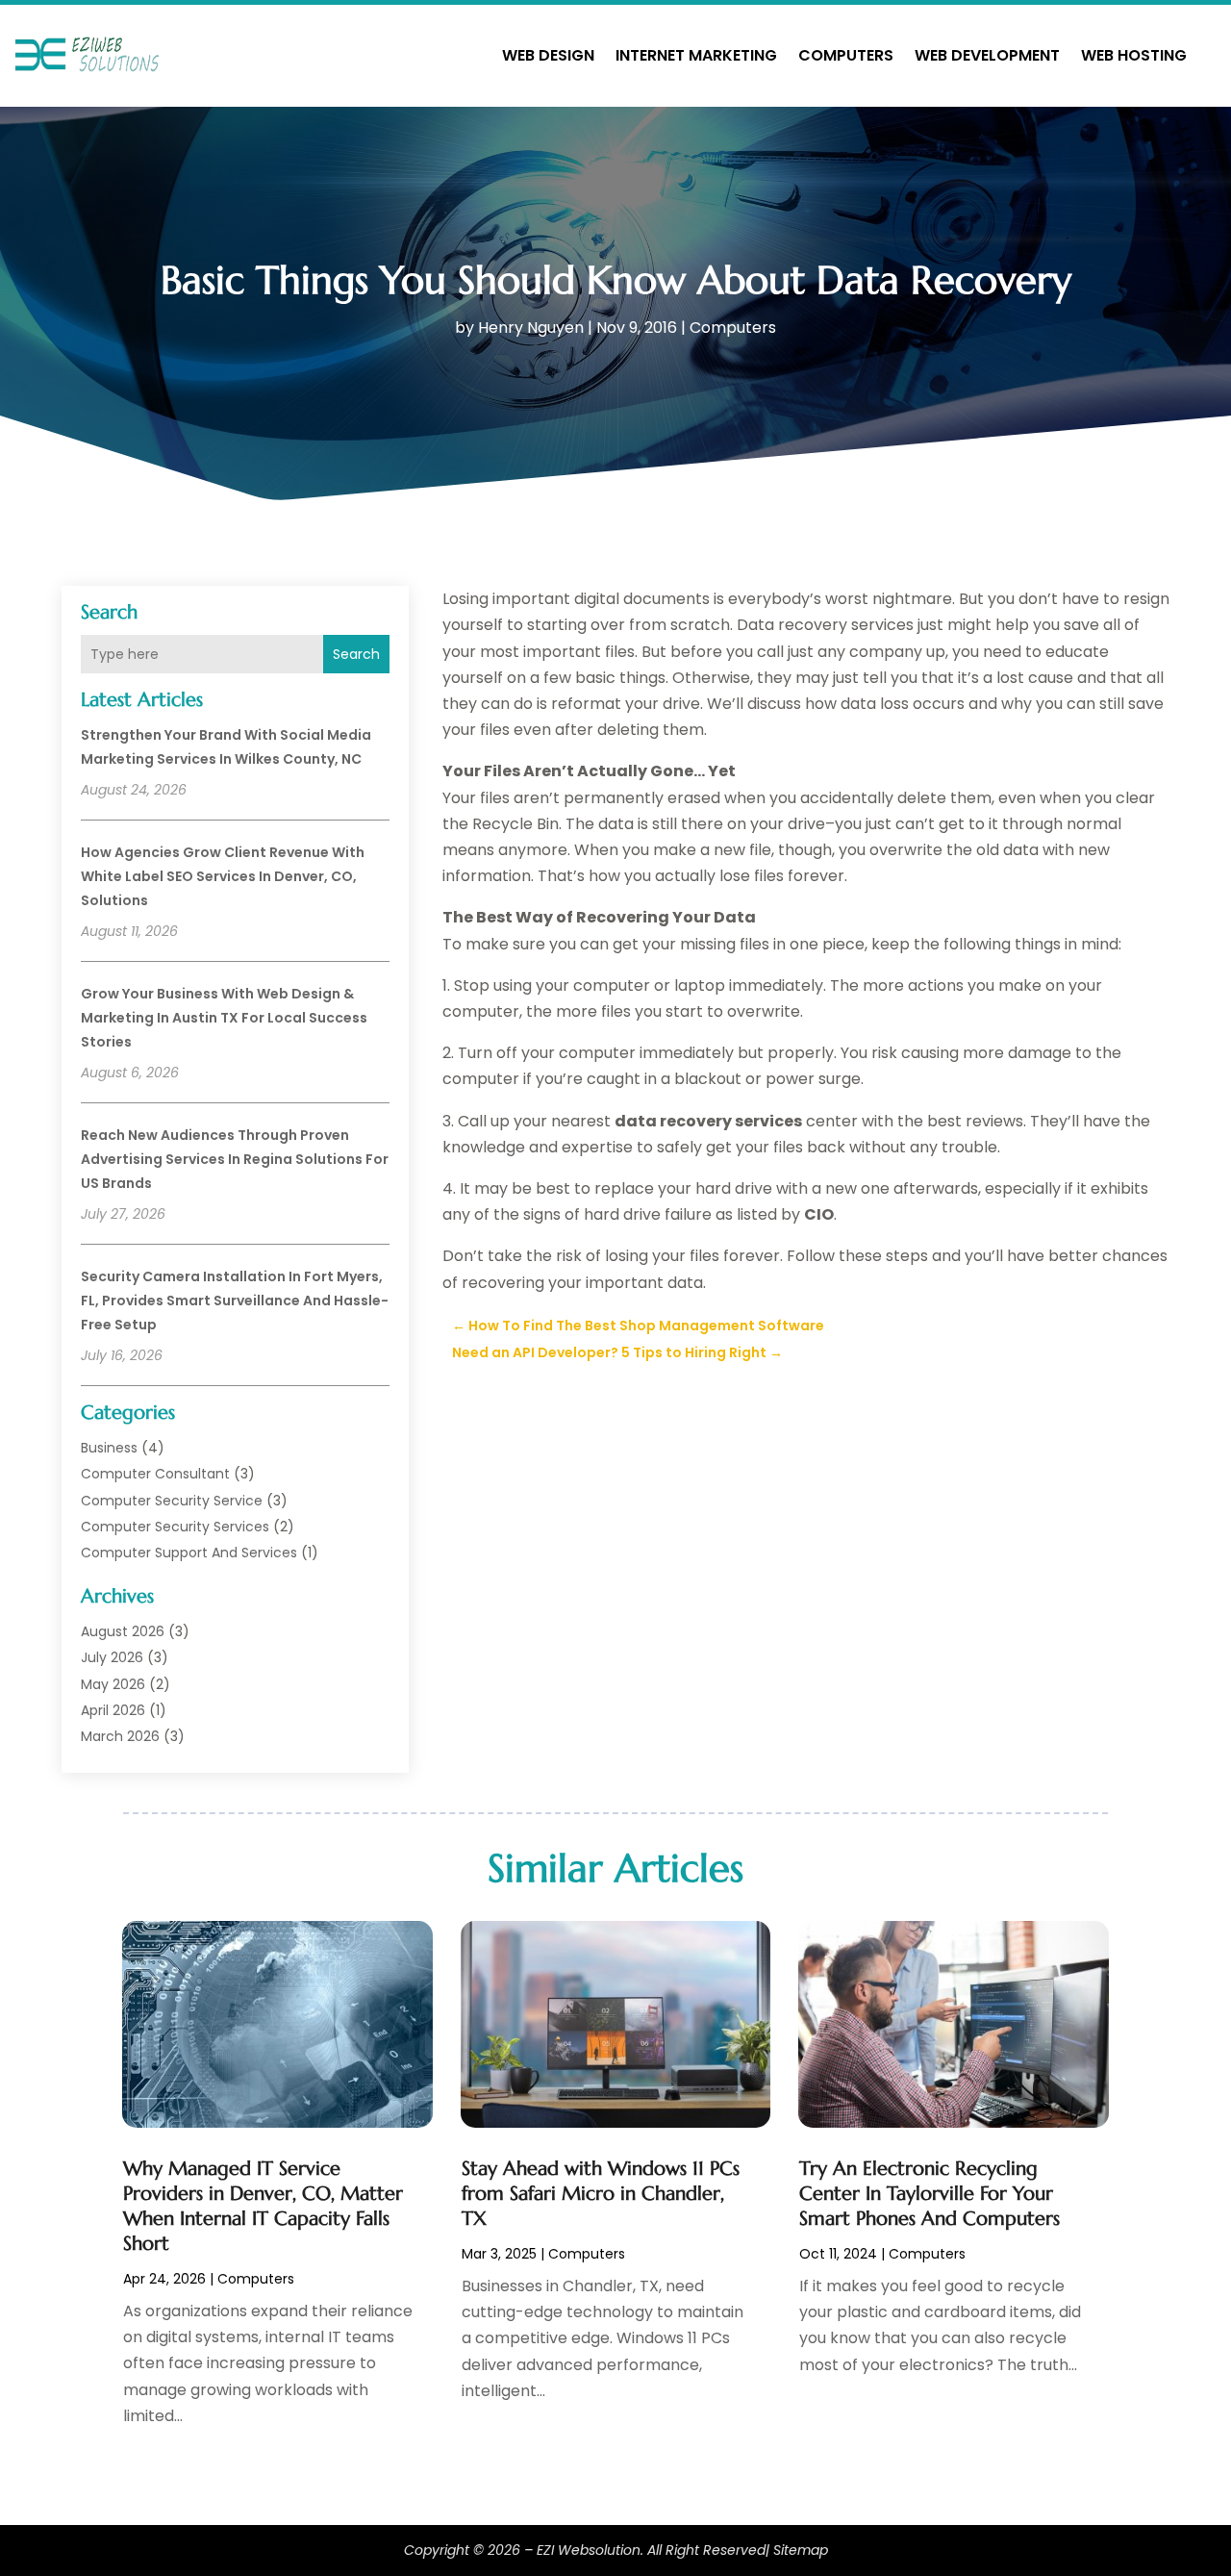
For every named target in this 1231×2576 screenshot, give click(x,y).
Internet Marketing (696, 55)
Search (356, 654)
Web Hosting (1134, 55)
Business (109, 1448)
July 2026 (112, 1657)
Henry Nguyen (531, 328)
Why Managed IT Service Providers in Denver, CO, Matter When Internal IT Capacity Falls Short (263, 2206)
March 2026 (120, 1736)
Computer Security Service (172, 1501)
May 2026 (113, 1684)
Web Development (987, 55)
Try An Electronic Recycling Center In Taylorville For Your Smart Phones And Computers (930, 2194)
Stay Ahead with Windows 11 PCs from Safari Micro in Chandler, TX (601, 2194)
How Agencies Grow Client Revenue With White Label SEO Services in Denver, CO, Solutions (223, 876)
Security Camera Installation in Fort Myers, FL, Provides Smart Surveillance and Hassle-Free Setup (235, 1301)
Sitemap (801, 2550)
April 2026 (113, 1710)
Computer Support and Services (189, 1553)
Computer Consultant (155, 1474)
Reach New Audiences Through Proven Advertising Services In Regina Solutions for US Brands (235, 1159)
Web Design (548, 55)
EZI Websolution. (590, 2550)
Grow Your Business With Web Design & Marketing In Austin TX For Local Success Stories (224, 1018)
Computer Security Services (175, 1527)
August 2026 (123, 1631)
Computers (846, 55)
